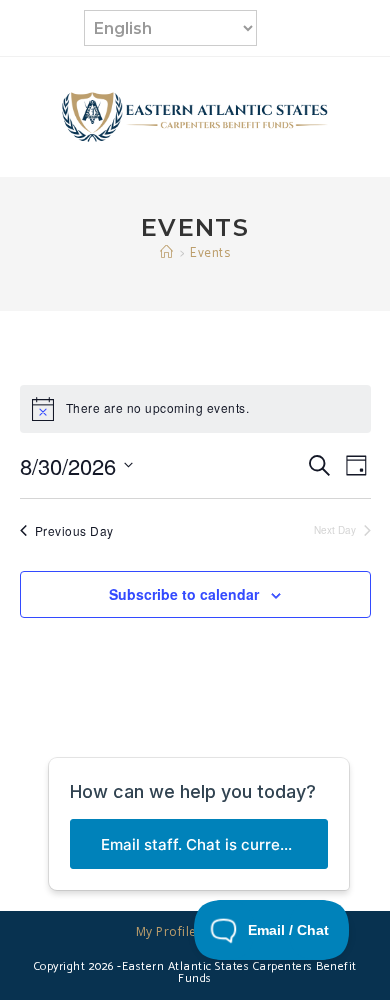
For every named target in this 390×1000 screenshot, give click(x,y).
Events (210, 253)
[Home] (167, 253)
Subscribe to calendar (184, 594)
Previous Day (74, 531)
